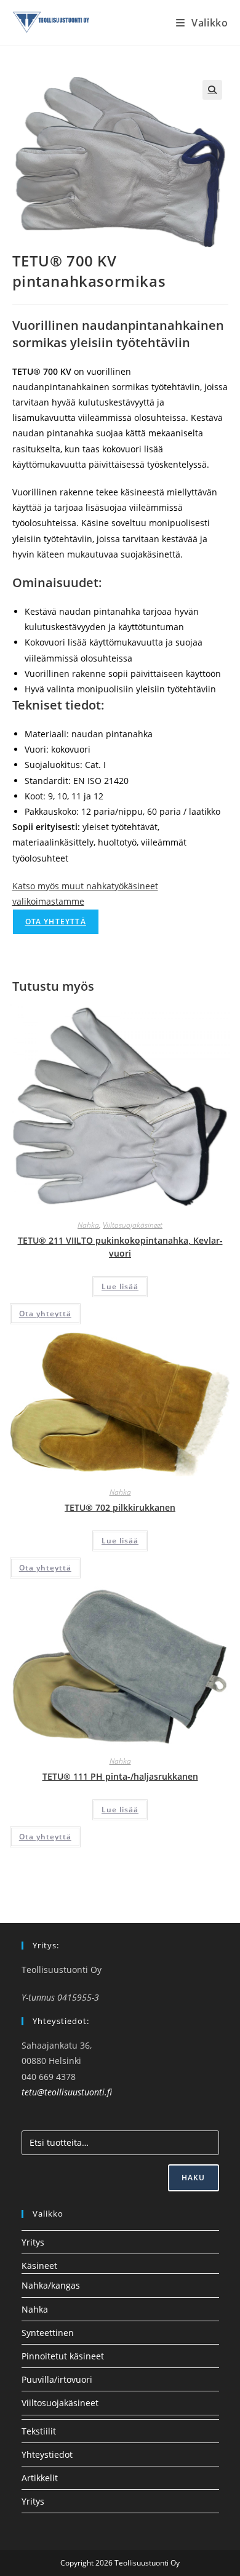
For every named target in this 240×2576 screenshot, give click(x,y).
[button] (212, 90)
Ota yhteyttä (56, 922)
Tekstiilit (39, 2431)
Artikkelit (40, 2478)
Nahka (88, 1225)
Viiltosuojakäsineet (133, 1225)
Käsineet (39, 2266)
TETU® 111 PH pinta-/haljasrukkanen (120, 1776)
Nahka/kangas (51, 2285)
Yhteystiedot (47, 2454)
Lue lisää (120, 1286)
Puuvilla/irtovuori (57, 2379)
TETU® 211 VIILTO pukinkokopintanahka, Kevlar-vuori (120, 1247)
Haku (194, 2178)
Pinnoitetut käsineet (63, 2356)
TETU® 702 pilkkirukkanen (120, 1507)
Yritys (33, 2242)
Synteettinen (48, 2333)
